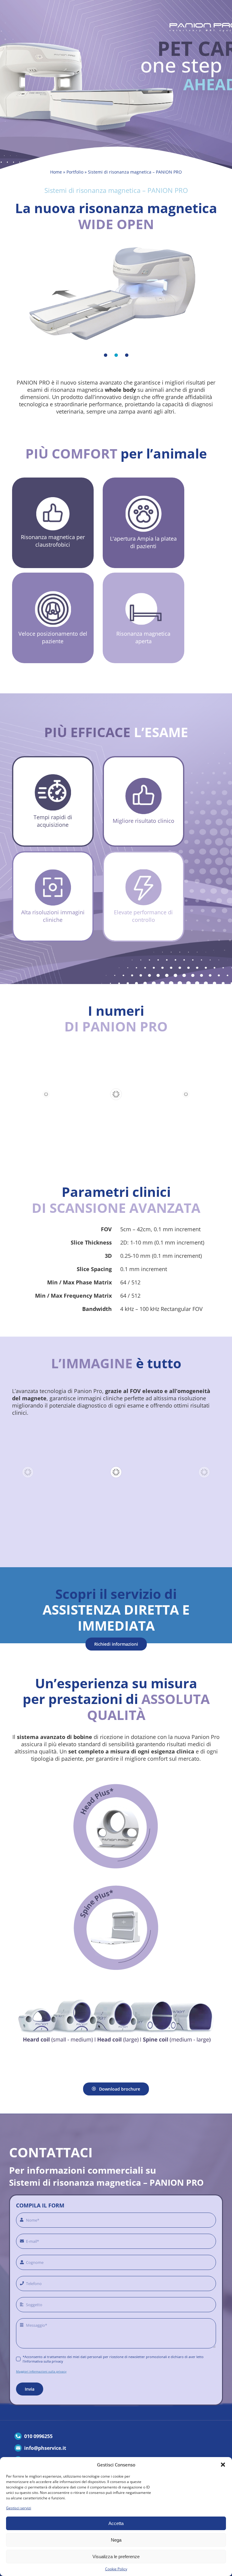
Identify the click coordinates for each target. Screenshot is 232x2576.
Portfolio (75, 172)
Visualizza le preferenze (116, 2557)
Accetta (116, 2523)
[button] (223, 2465)
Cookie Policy (116, 2569)
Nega (116, 2540)
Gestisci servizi (19, 2508)
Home (56, 172)
